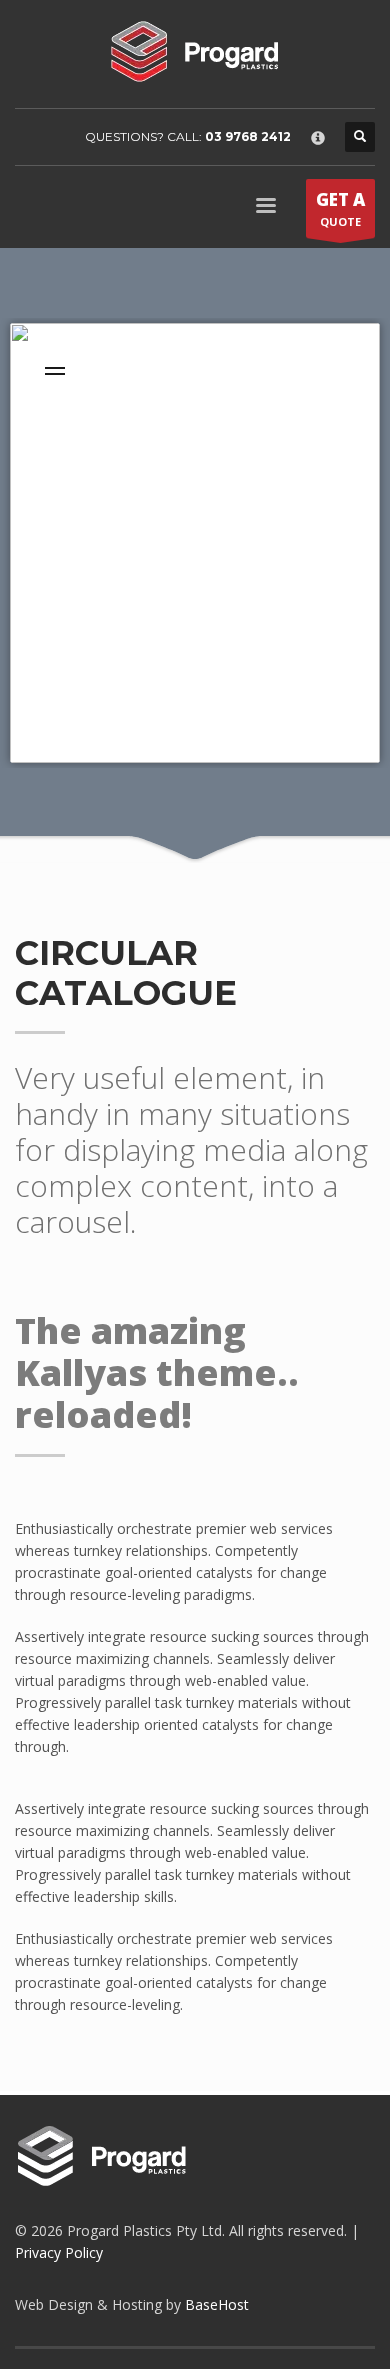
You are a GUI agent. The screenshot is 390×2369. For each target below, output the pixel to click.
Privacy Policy (59, 2252)
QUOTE (340, 208)
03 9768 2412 (248, 136)
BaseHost (217, 2304)
